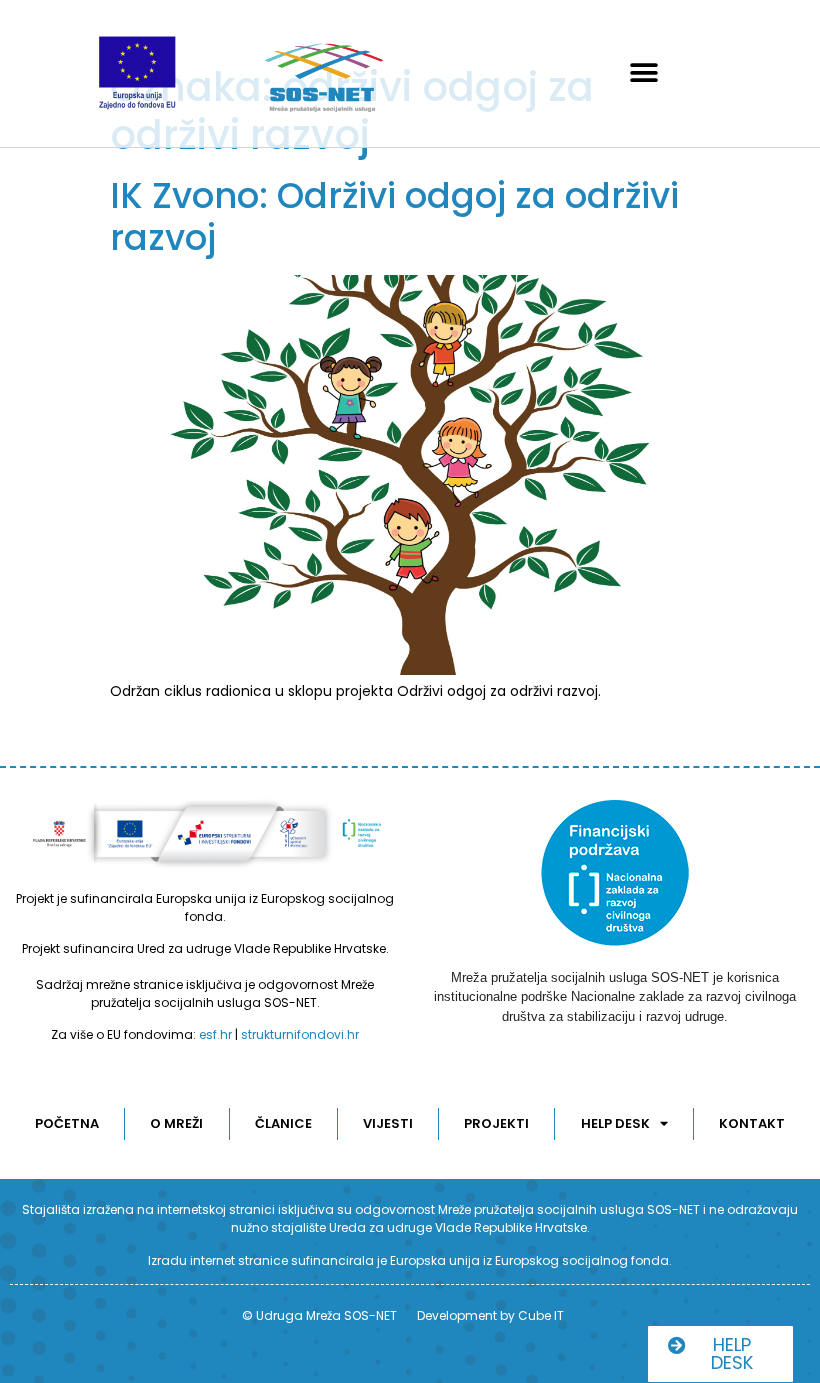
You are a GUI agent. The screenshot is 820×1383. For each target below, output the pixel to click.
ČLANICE (283, 1123)
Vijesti (388, 1123)
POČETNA (67, 1123)
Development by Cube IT (490, 1315)
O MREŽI (176, 1123)
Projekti (496, 1123)
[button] (644, 73)
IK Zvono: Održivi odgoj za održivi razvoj (394, 216)
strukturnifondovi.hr (300, 1034)
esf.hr (215, 1034)
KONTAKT (752, 1123)
